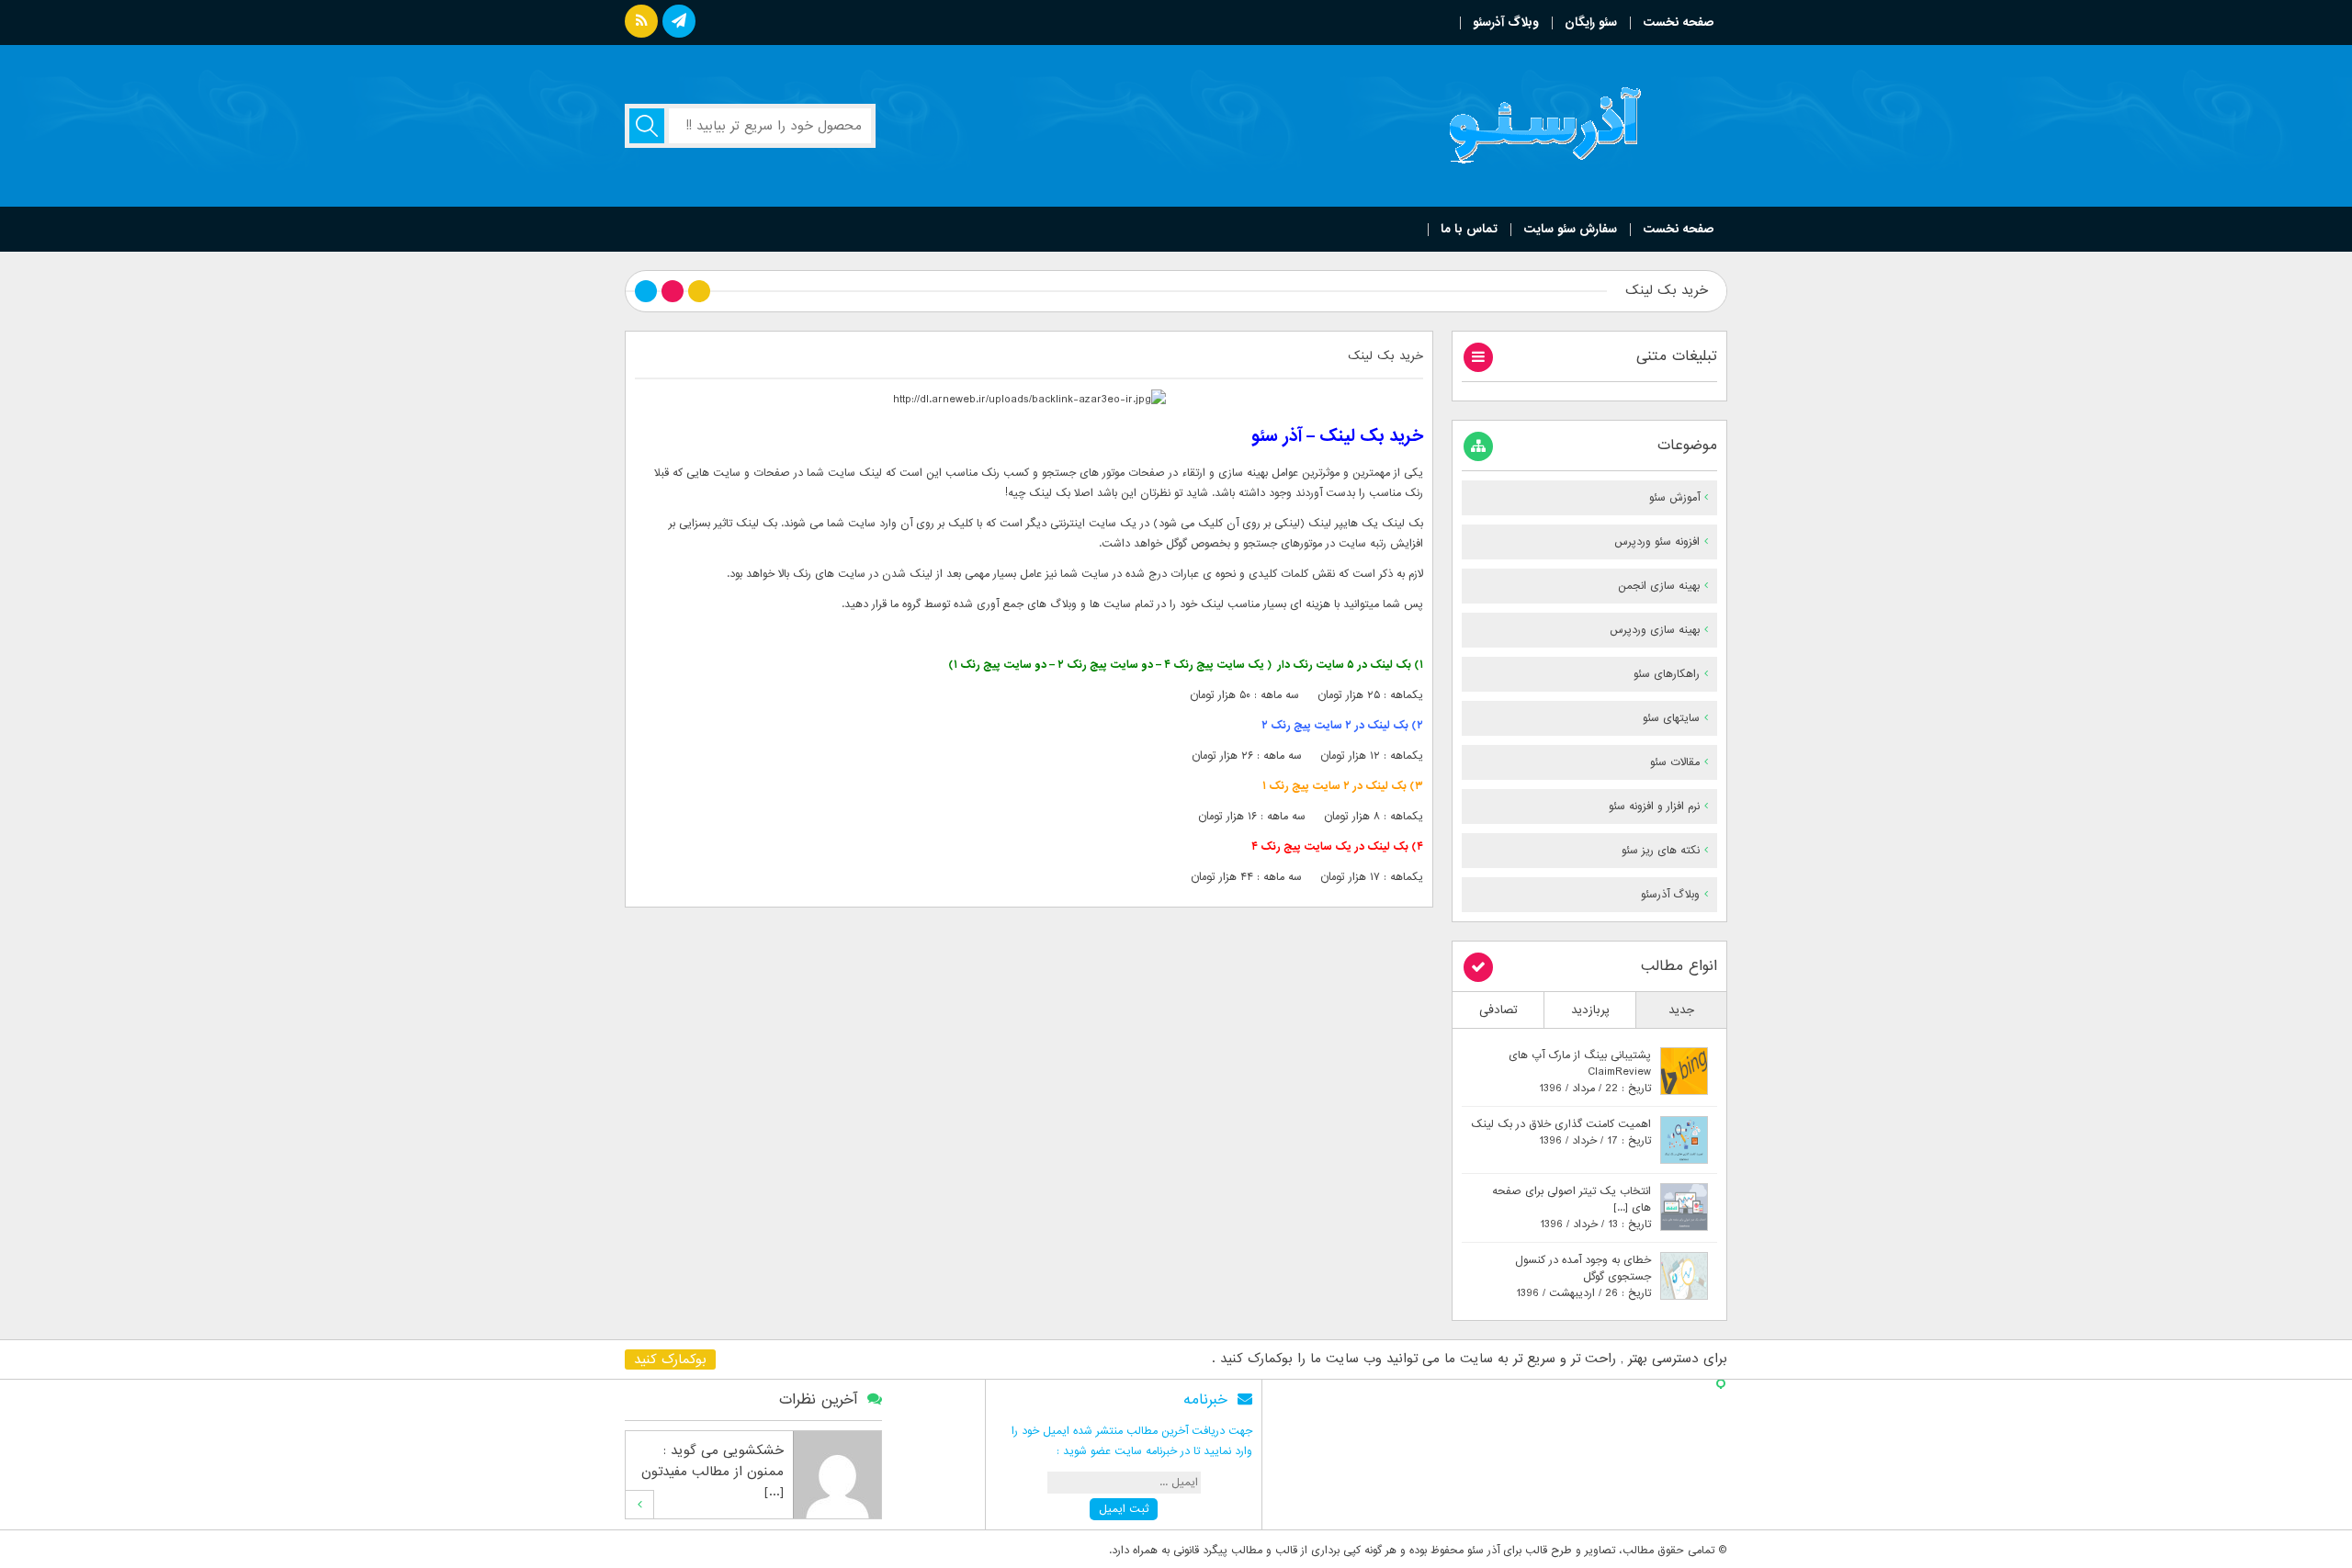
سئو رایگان (1591, 23)
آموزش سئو (1674, 498)
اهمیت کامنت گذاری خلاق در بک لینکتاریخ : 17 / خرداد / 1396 (1561, 1133)
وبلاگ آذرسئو (1506, 23)
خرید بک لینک (1385, 356)
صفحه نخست (1679, 23)
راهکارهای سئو (1667, 674)
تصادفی (1498, 1010)
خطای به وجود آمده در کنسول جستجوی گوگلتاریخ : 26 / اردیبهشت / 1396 (1583, 1277)
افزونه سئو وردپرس (1657, 542)
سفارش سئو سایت (1570, 229)
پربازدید (1590, 1010)
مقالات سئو (1675, 762)
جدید (1681, 1010)
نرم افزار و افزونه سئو (1654, 807)
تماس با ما (1469, 229)
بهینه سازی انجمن (1659, 586)
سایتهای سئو (1671, 718)
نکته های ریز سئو (1661, 851)
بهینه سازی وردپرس (1655, 630)
